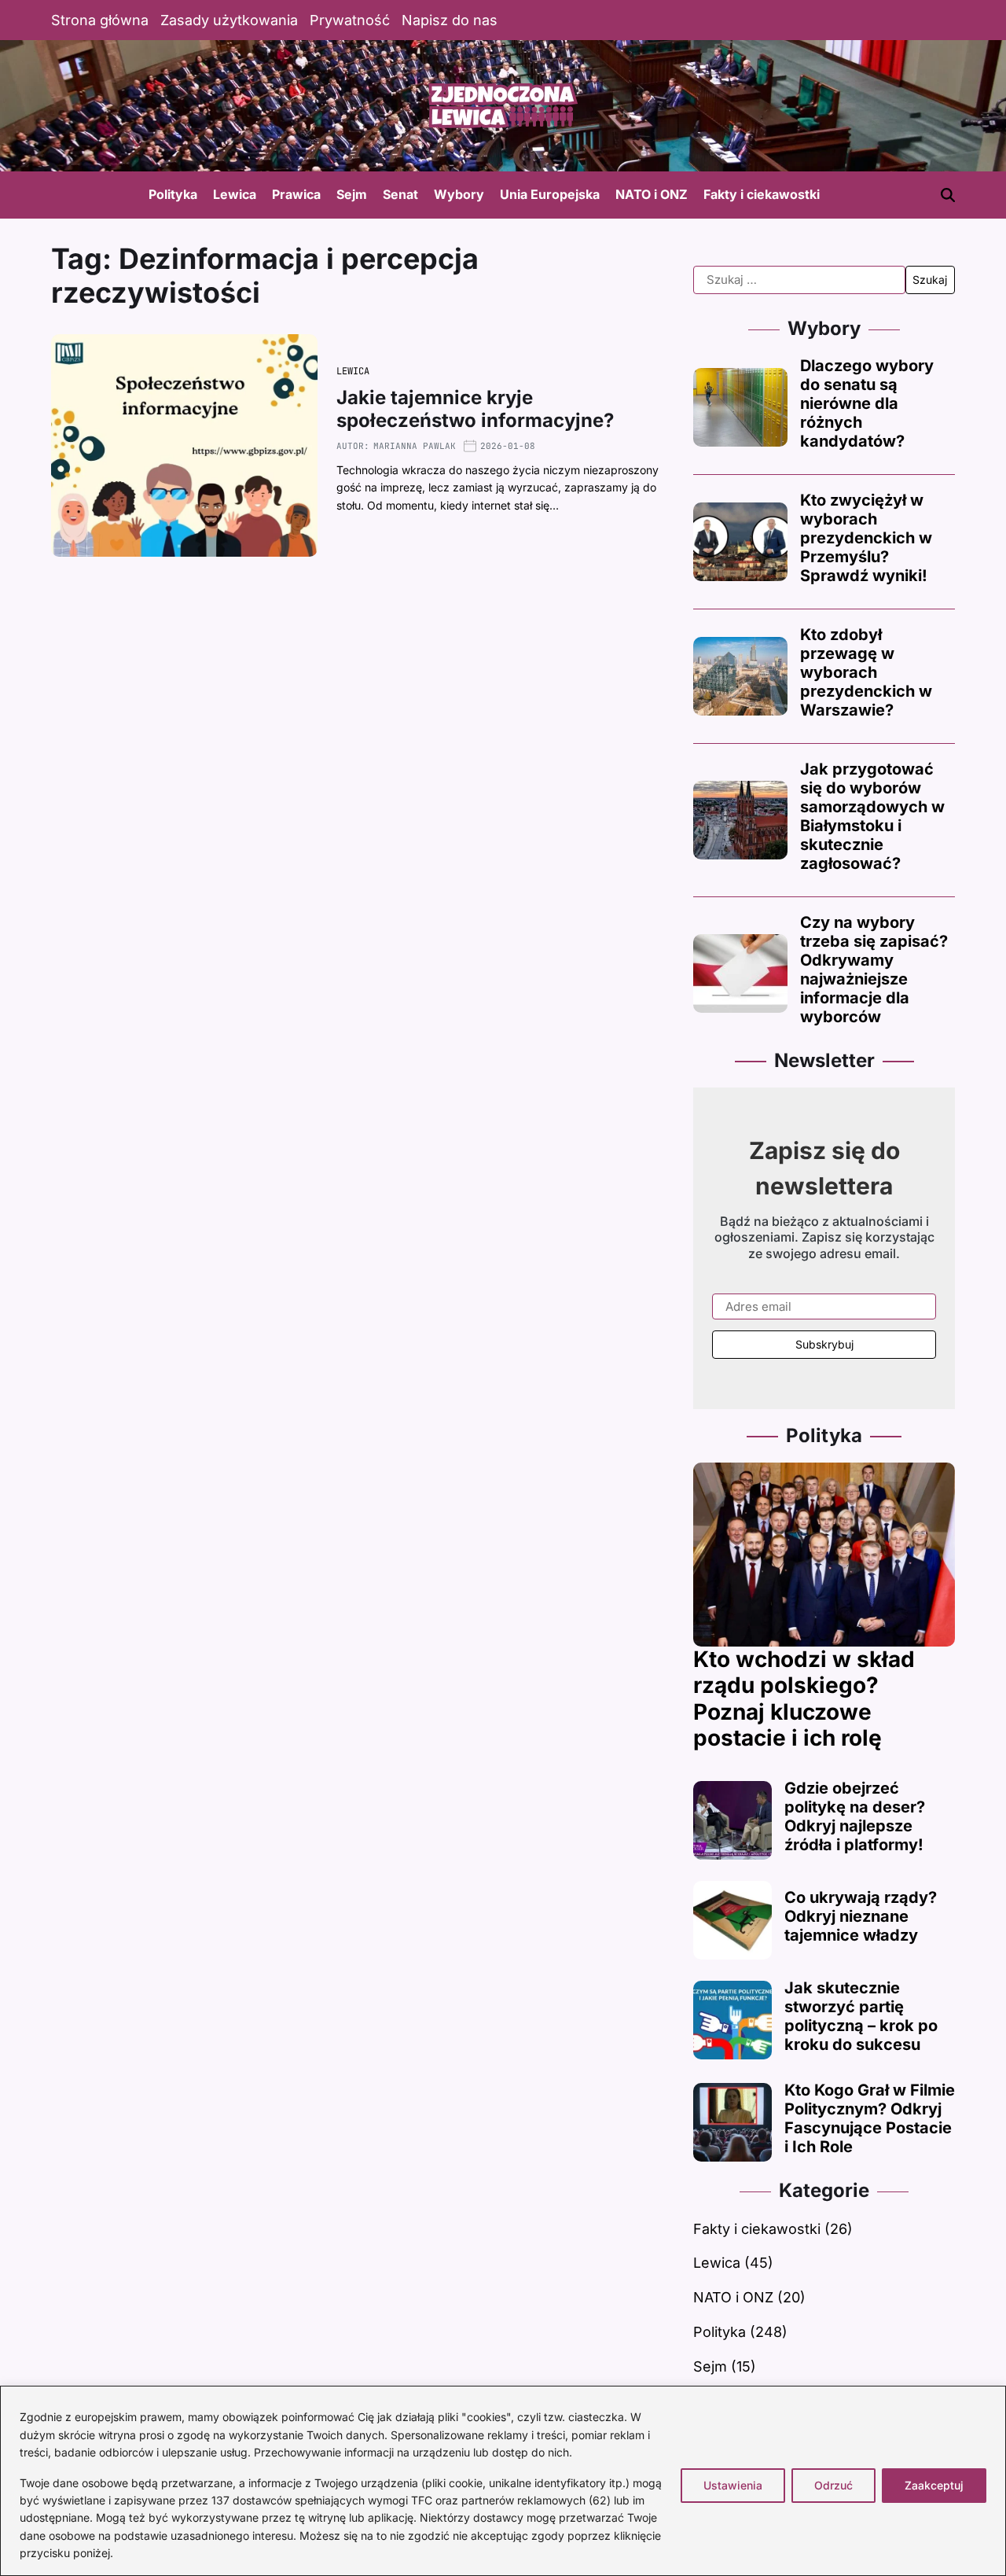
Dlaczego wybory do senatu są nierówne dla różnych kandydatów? (867, 403)
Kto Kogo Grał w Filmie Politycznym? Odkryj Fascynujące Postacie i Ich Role (870, 2118)
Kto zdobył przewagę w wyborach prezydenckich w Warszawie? (866, 672)
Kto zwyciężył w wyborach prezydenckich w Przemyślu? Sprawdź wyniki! (866, 538)
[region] (503, 2481)
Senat (400, 194)
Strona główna (100, 20)
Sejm (352, 194)
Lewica (235, 194)
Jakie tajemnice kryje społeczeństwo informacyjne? (475, 409)
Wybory (459, 194)
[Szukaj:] (799, 280)
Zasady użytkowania (229, 20)
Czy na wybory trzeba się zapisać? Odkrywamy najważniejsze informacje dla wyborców (874, 970)
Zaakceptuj (934, 2485)
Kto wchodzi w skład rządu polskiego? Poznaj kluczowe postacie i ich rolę (804, 1699)
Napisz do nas (450, 20)
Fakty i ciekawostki (762, 194)
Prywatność (350, 20)
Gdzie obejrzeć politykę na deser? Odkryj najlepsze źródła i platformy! (855, 1816)
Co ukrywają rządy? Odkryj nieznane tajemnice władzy (861, 1916)
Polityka (173, 194)
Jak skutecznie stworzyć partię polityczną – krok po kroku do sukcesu (861, 2016)
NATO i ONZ (652, 194)
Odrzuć (833, 2485)
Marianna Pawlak (415, 446)
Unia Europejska (550, 194)
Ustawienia (733, 2485)
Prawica (296, 194)
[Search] (948, 195)
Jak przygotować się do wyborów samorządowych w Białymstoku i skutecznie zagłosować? (872, 816)
